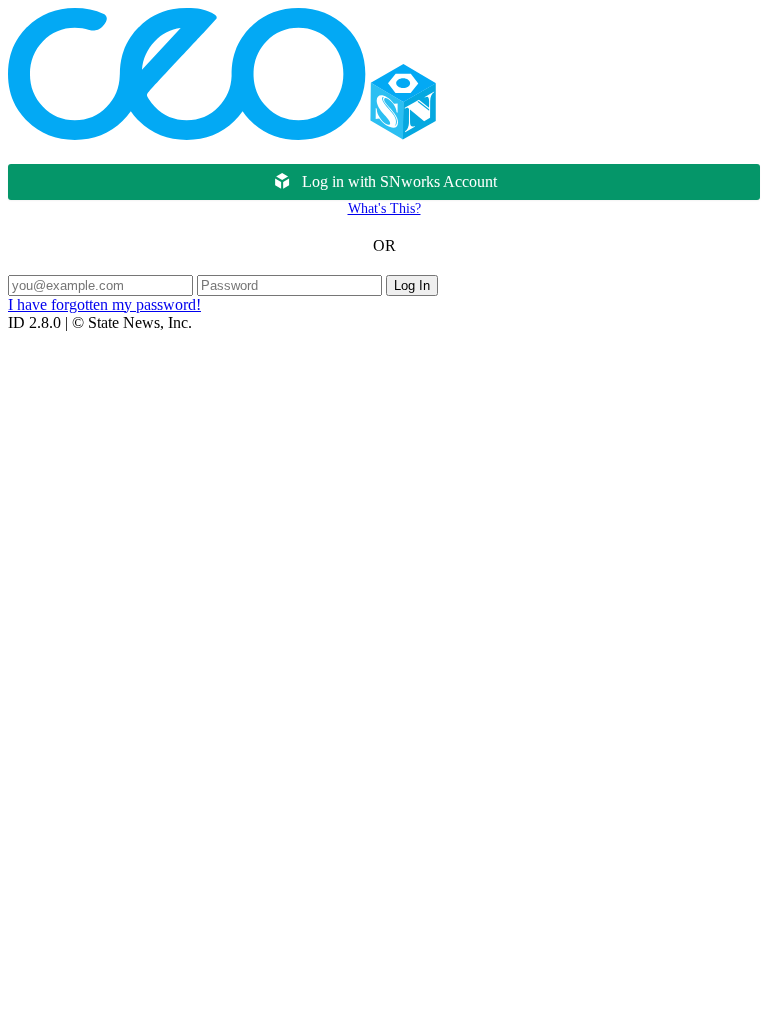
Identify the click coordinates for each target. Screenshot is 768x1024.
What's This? (384, 208)
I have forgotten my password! (104, 304)
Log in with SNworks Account (399, 181)
